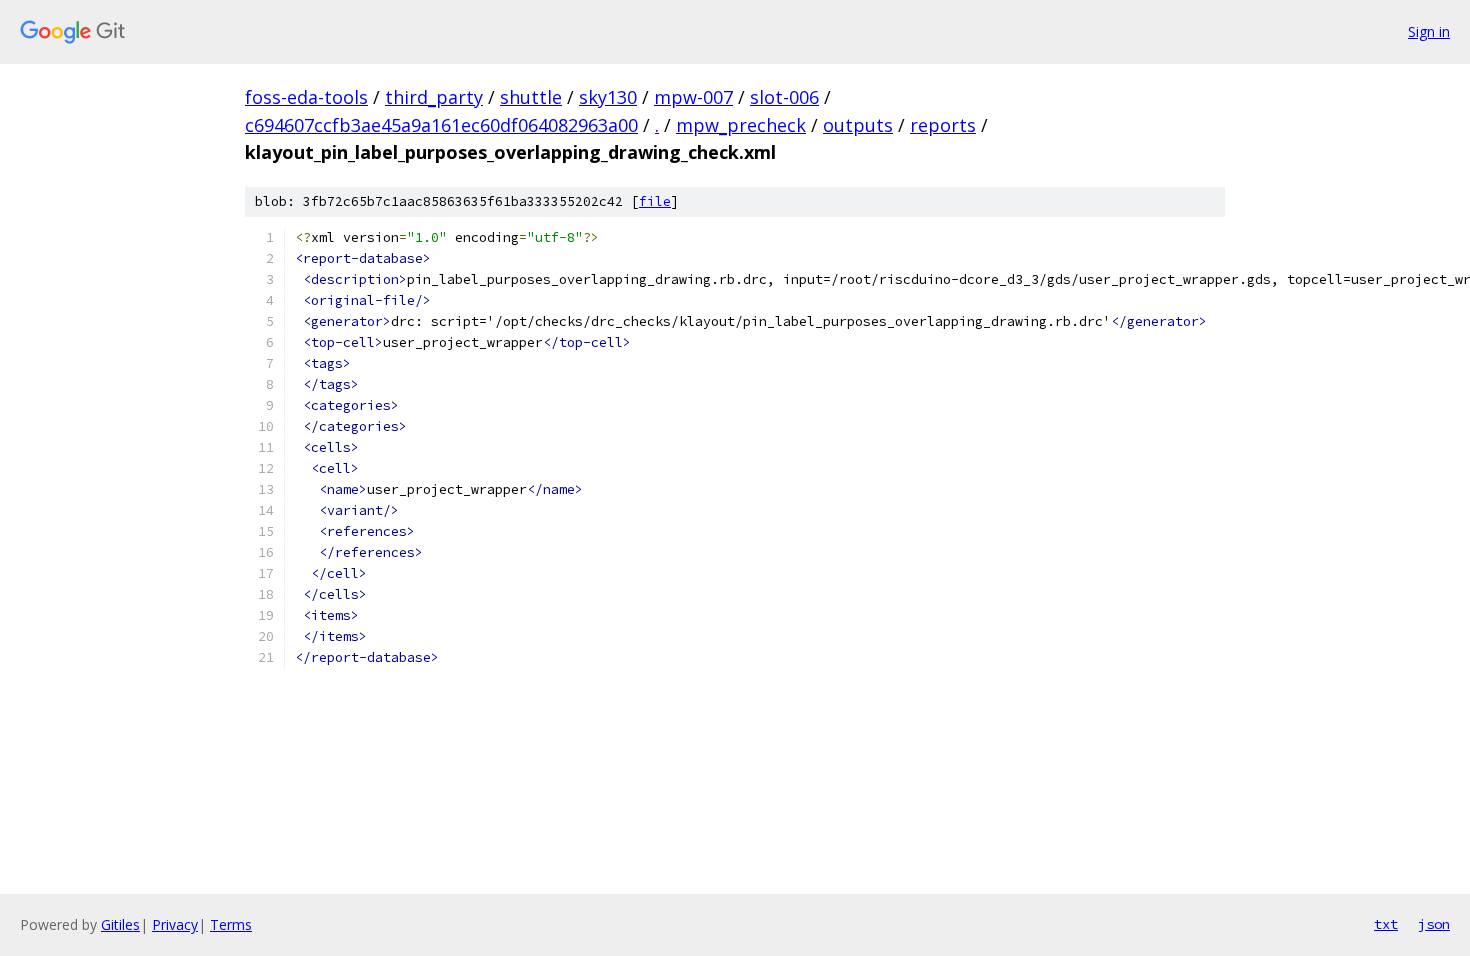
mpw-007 (693, 97)
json (1434, 924)
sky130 (608, 97)
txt (1386, 924)
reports (943, 125)
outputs (858, 125)
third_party (434, 97)
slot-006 (784, 97)
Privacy (175, 924)
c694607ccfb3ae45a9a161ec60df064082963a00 (441, 125)
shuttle (531, 97)
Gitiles (120, 924)
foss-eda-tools (306, 97)
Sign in (1429, 31)
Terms (231, 924)
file (655, 201)
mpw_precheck (741, 125)
